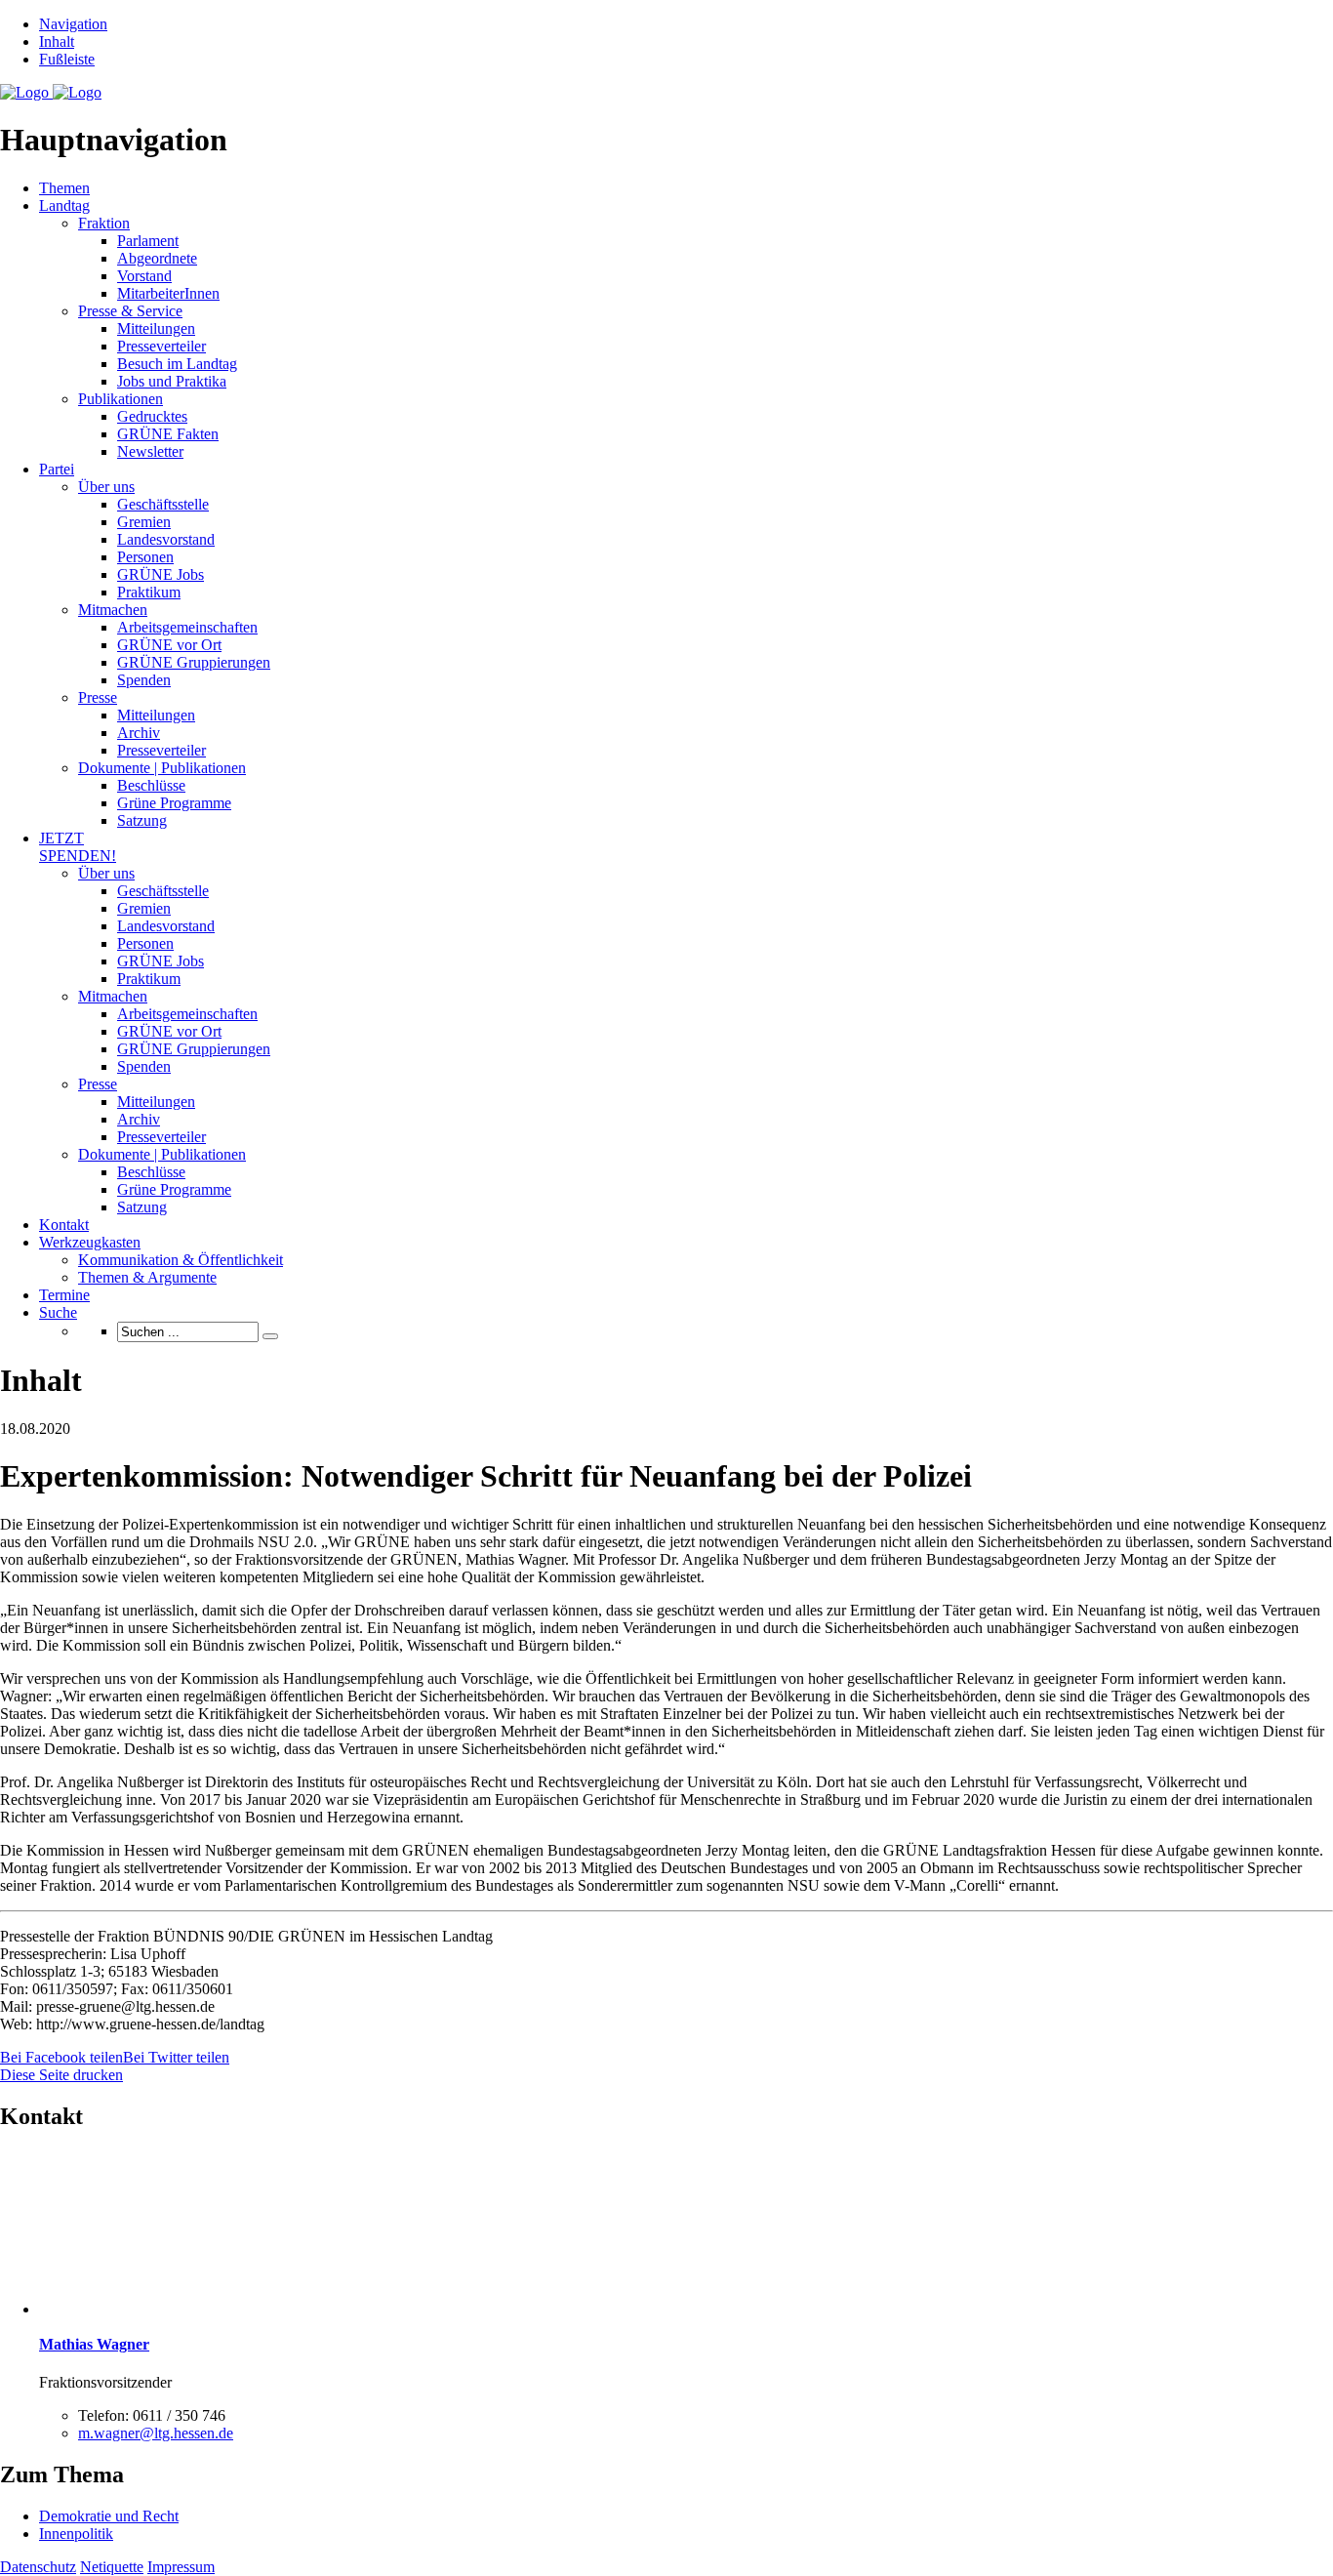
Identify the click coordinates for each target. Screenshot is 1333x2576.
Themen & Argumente (147, 1277)
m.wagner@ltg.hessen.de (156, 2433)
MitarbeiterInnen (168, 293)
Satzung (142, 820)
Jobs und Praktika (172, 381)
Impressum (181, 2567)
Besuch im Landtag (177, 364)
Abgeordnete (157, 258)
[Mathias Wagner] (122, 2309)
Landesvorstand (166, 539)
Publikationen (121, 399)
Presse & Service (130, 311)
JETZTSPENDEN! (78, 847)
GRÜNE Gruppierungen (194, 662)
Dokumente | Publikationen (162, 768)
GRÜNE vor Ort (169, 645)
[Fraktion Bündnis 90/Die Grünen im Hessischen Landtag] (51, 92)
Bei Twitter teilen (176, 2057)
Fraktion (104, 223)
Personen (145, 557)
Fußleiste (67, 59)
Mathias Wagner (94, 2344)
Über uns (106, 487)
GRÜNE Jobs (161, 574)
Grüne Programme (174, 803)
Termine (64, 1295)
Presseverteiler (162, 346)
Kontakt (64, 1225)
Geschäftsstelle (163, 504)
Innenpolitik (76, 2534)
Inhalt (57, 41)
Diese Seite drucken (61, 2075)
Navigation (73, 24)
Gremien (144, 522)
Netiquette (112, 2567)
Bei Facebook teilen (61, 2057)
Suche (58, 1312)
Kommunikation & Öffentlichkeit (181, 1260)
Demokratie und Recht (109, 2516)
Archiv (139, 733)
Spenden (144, 680)
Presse (98, 697)
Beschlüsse (151, 785)
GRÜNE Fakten (168, 434)
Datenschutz (38, 2567)
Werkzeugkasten (90, 1242)
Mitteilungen (156, 328)
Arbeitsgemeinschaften (187, 627)
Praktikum (149, 592)
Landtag (64, 205)
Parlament (148, 241)
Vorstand (144, 276)
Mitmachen (113, 610)
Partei (57, 469)
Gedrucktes (152, 416)
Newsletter (150, 451)
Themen (64, 188)
